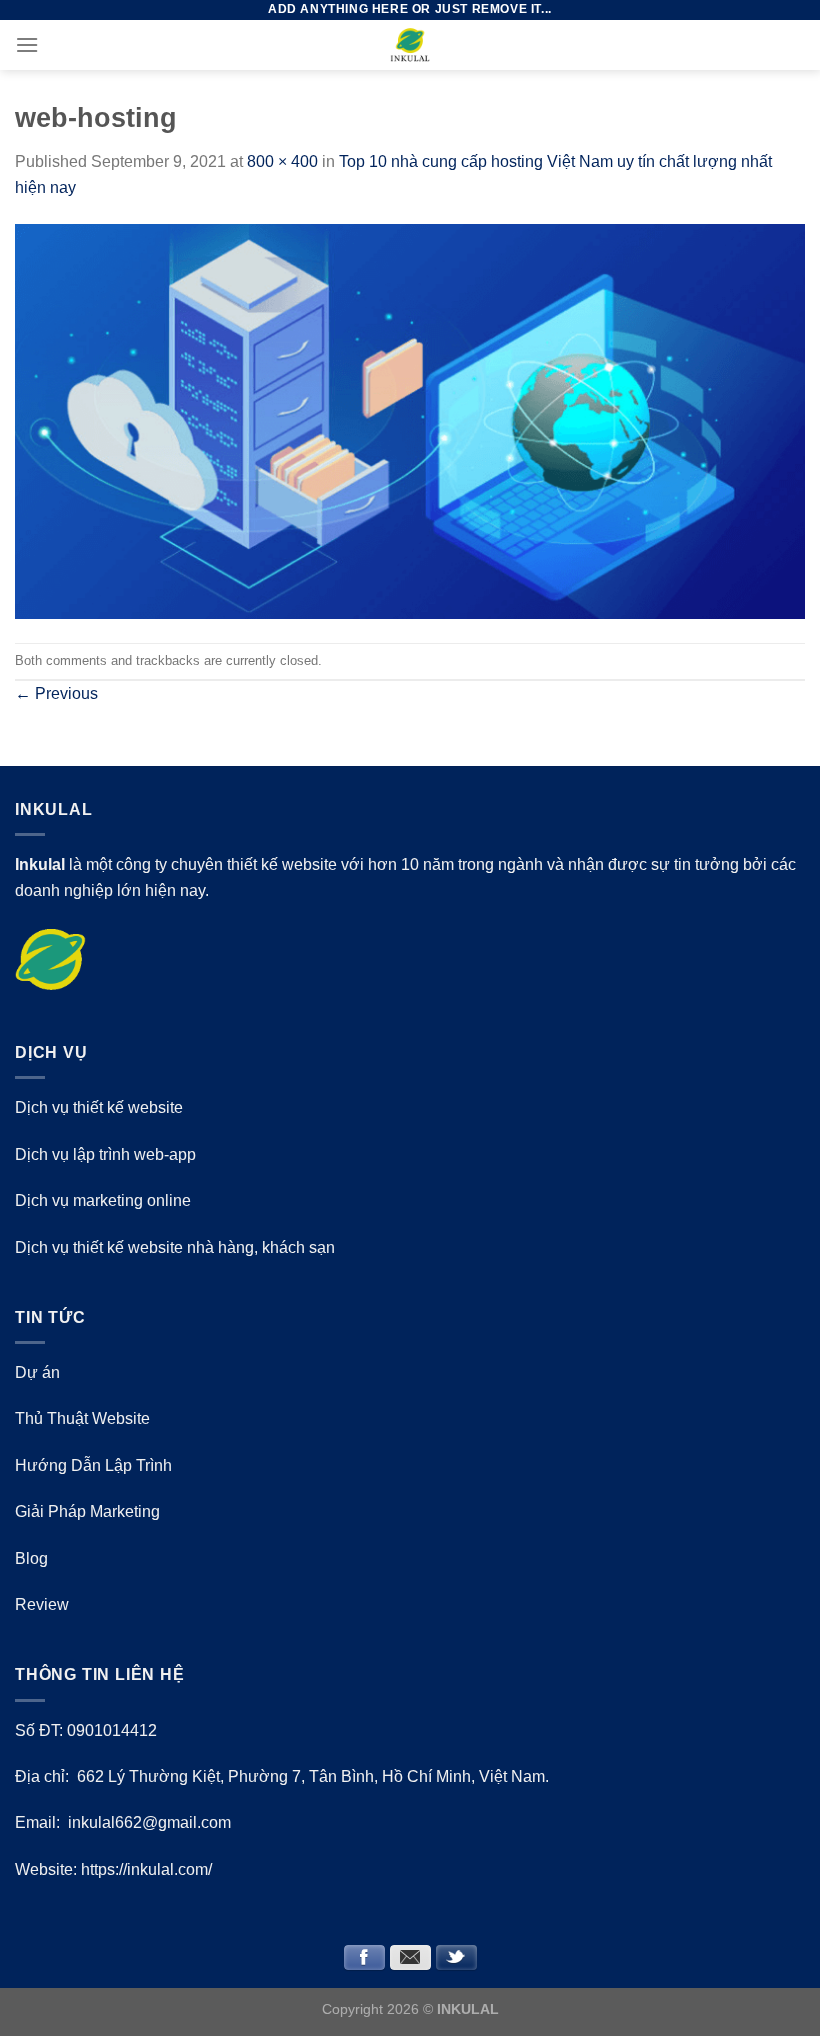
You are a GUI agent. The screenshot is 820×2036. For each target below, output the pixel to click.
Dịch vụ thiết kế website (99, 1107)
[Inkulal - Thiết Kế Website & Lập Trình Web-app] (410, 45)
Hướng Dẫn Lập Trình (93, 1465)
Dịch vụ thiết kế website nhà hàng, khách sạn (175, 1247)
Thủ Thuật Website (82, 1418)
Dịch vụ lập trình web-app (105, 1154)
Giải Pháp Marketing (87, 1511)
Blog (31, 1558)
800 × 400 (282, 161)
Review (42, 1604)
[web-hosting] (410, 420)
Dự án (37, 1372)
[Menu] (27, 44)
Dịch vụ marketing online (103, 1200)
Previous (56, 693)
